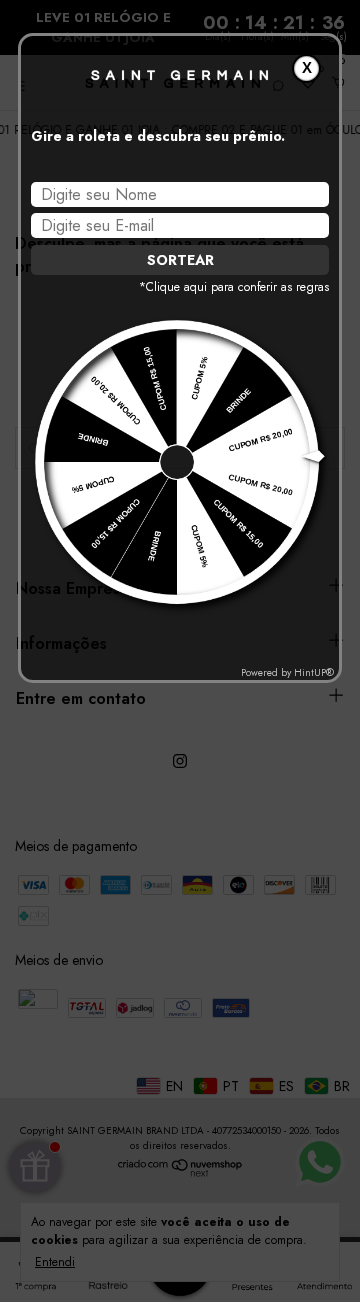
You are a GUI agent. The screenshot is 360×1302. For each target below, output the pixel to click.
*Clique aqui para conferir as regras (234, 287)
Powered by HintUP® (287, 672)
